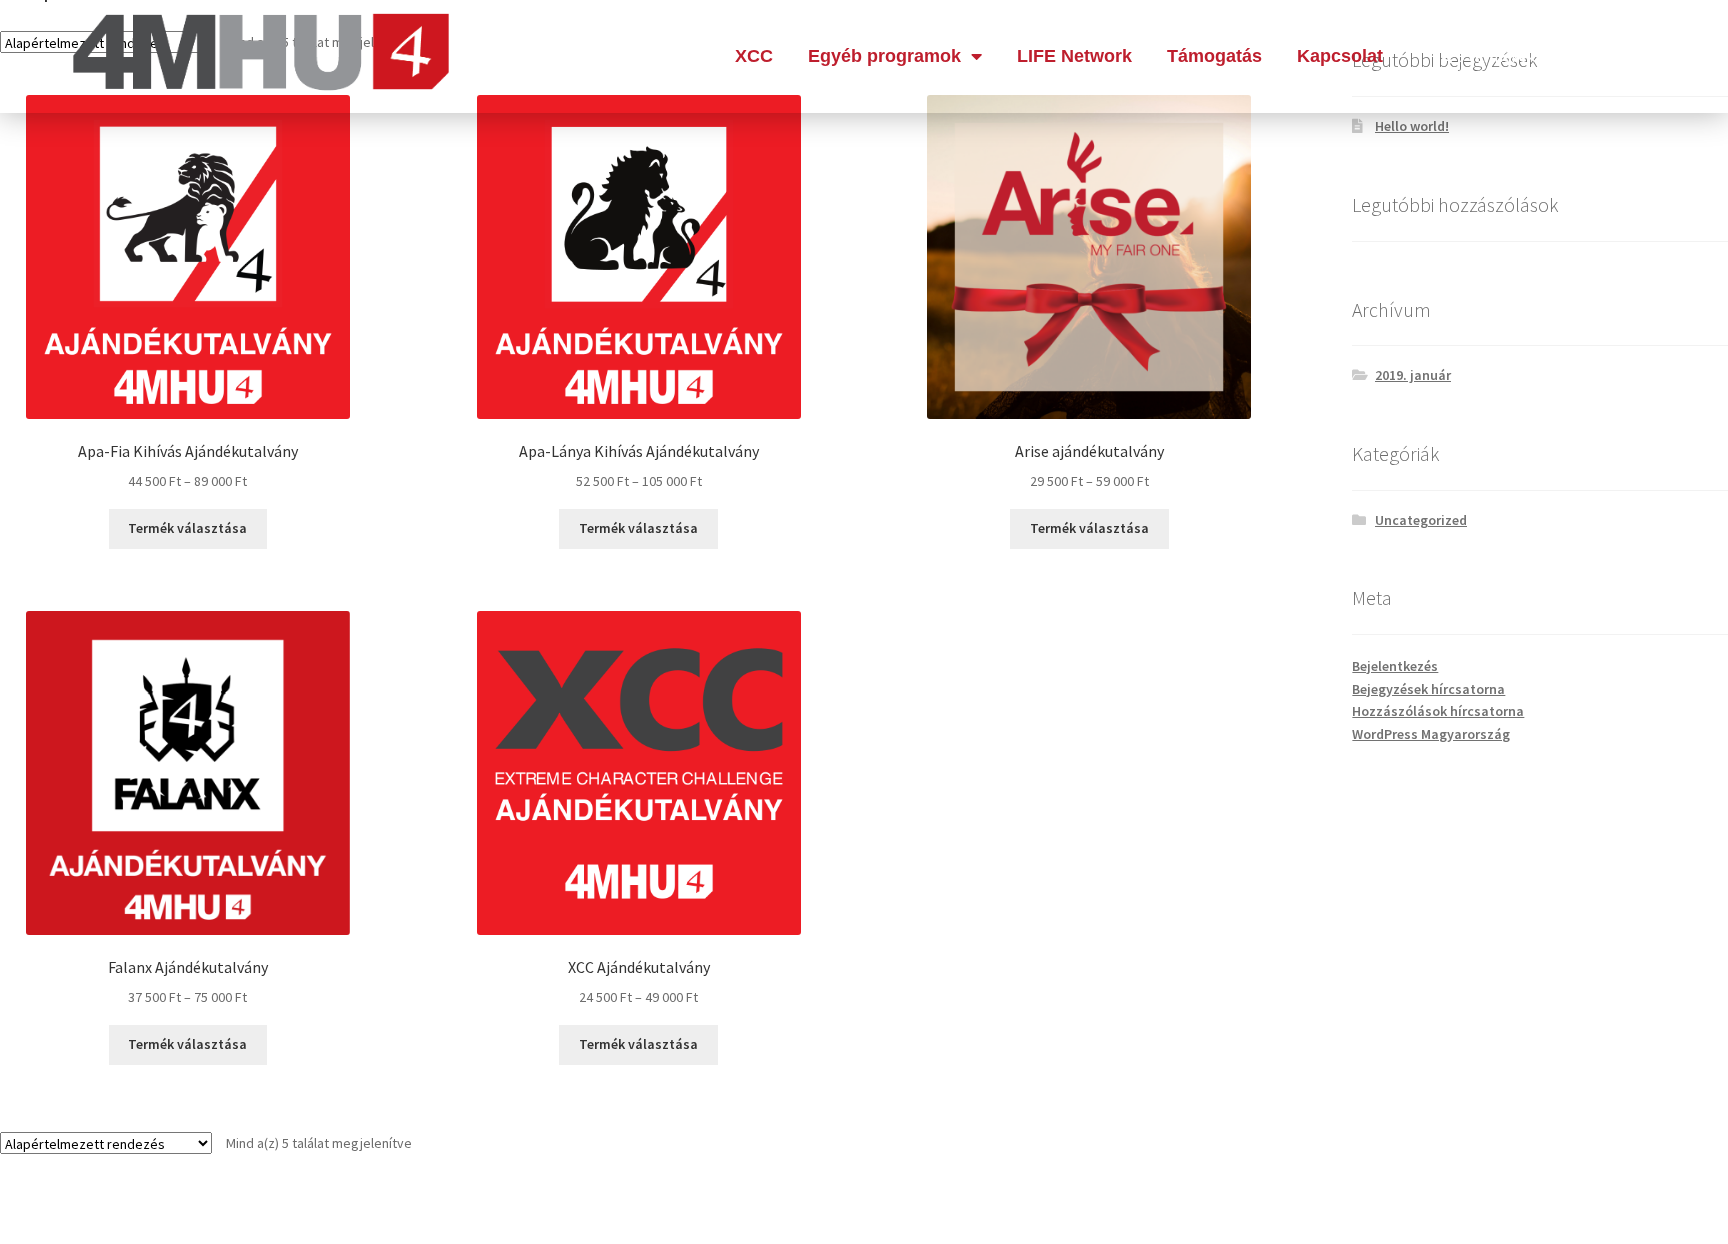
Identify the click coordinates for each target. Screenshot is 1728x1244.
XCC (754, 56)
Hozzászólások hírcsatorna (1438, 711)
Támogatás (1214, 56)
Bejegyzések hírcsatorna (1428, 689)
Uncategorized (1421, 520)
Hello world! (1412, 126)
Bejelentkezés (1395, 666)
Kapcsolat (1340, 56)
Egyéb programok (884, 56)
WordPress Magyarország (1431, 734)
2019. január (1413, 375)
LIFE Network (1074, 56)
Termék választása (187, 528)
